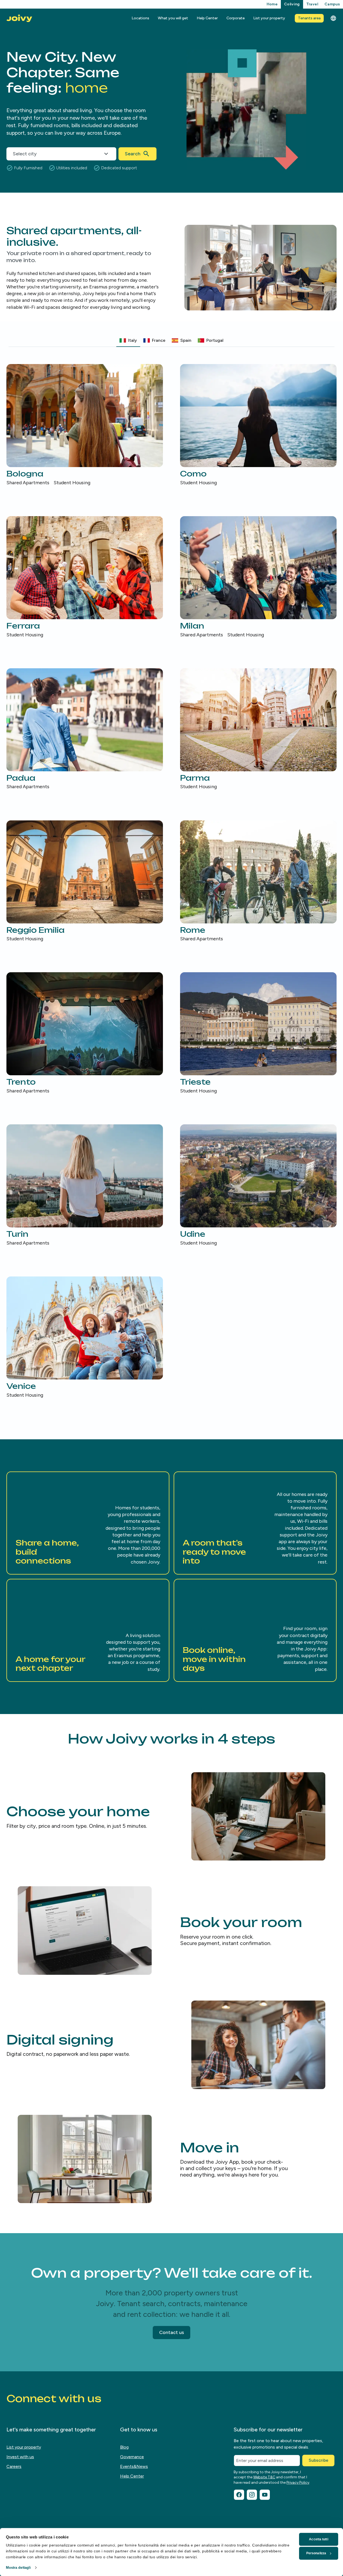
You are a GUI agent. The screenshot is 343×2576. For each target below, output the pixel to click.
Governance (132, 2457)
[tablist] (171, 341)
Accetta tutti (318, 2539)
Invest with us (20, 2457)
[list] (171, 881)
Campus (332, 4)
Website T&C (264, 2477)
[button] (88, 1523)
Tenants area (309, 18)
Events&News (134, 2466)
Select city (25, 154)
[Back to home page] (19, 18)
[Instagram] (252, 2495)
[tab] (128, 340)
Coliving (292, 4)
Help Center (207, 18)
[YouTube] (265, 2495)
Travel (312, 4)
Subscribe (318, 2460)
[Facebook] (239, 2495)
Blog (124, 2447)
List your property (269, 18)
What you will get (173, 18)
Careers (14, 2466)
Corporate (236, 18)
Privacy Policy (298, 2483)
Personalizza (316, 2553)
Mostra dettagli (18, 2568)
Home (272, 4)
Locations (140, 18)
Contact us (171, 2332)
